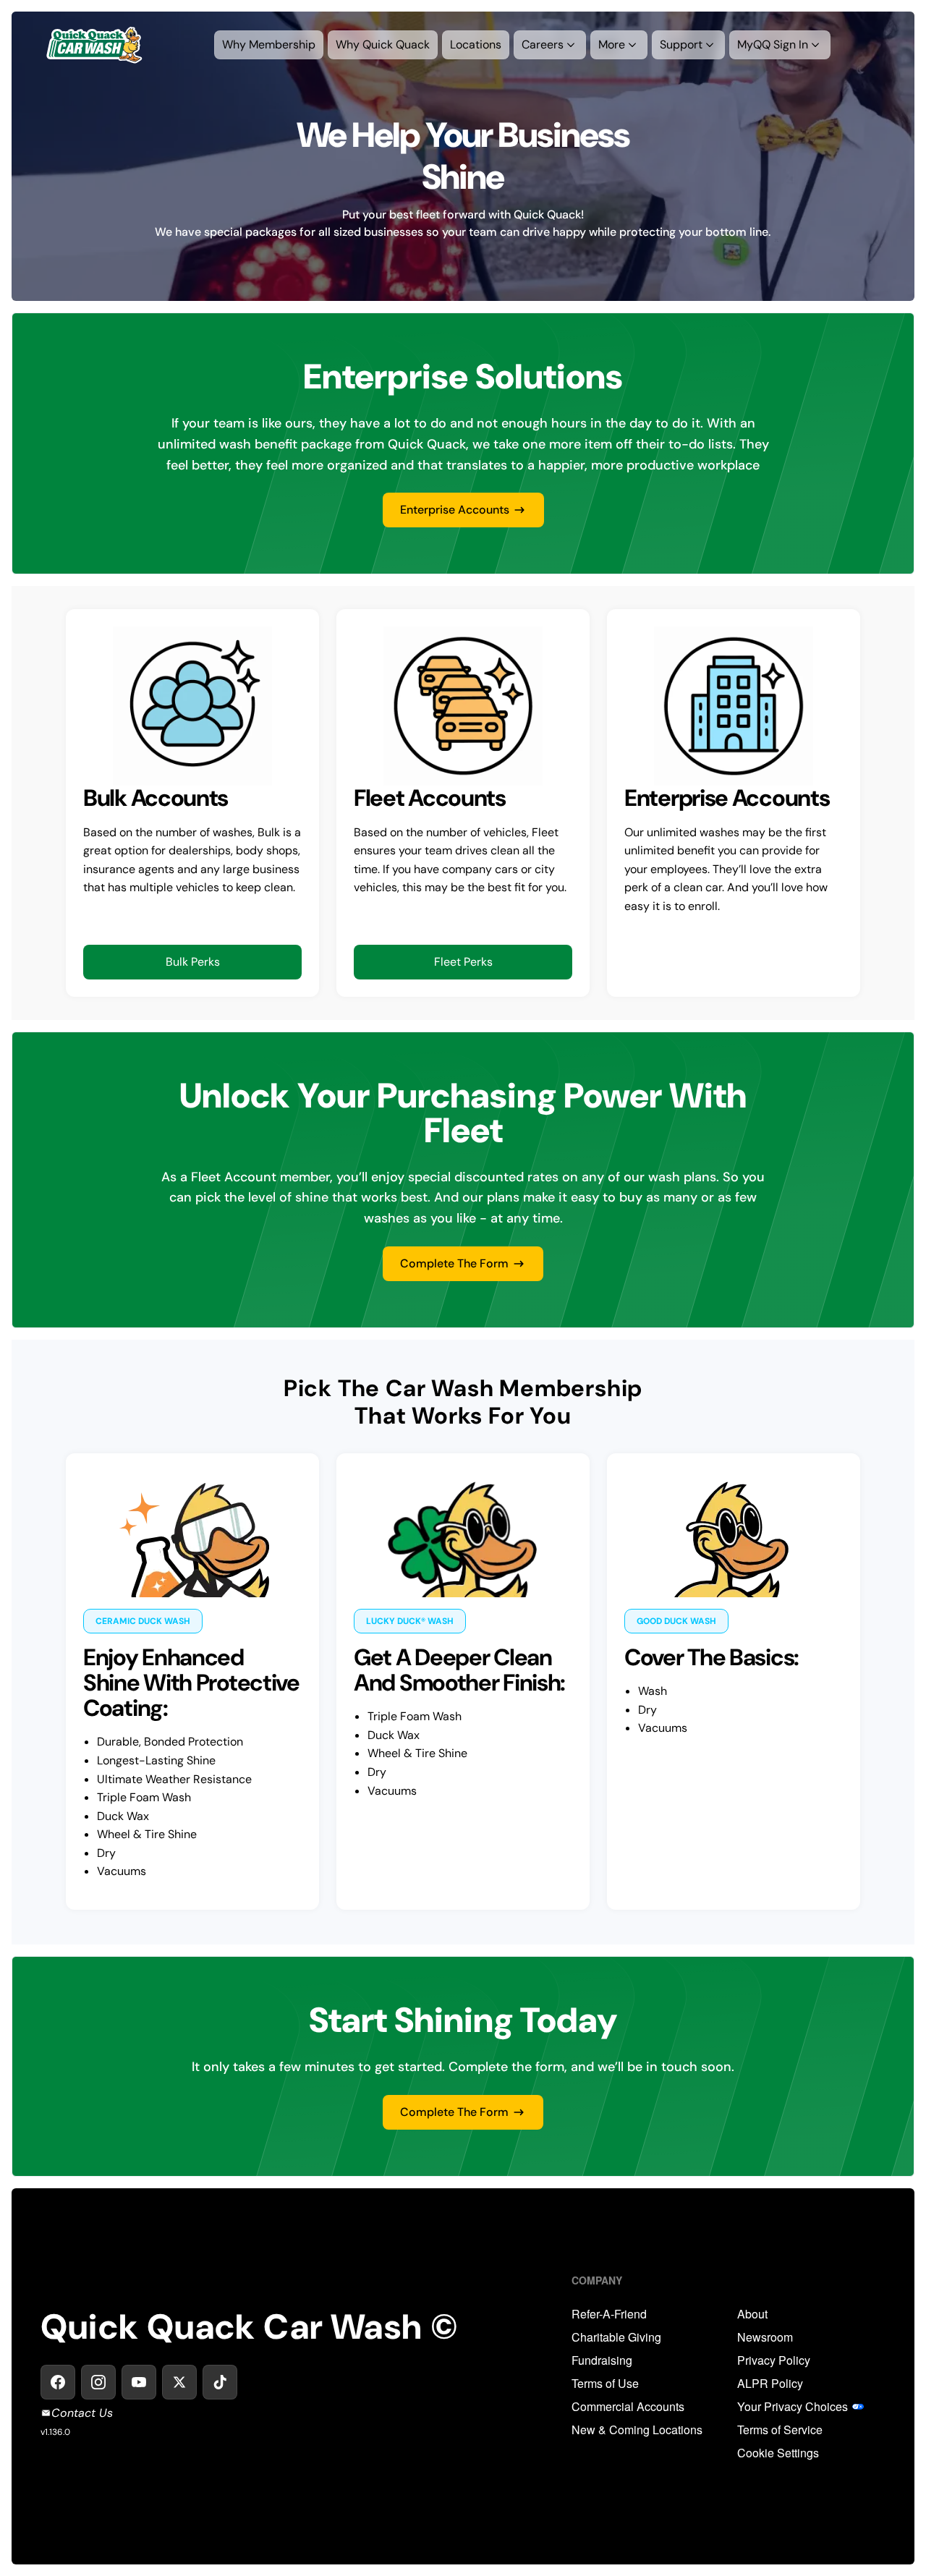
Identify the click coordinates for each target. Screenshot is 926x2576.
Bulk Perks (193, 962)
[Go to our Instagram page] (98, 2382)
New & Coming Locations (637, 2430)
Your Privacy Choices (793, 2407)
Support (681, 44)
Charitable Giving (616, 2337)
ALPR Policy (770, 2384)
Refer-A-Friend (609, 2314)
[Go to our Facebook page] (58, 2382)
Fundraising (602, 2360)
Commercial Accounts (628, 2407)
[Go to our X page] (179, 2382)
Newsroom (765, 2337)
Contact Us (82, 2413)
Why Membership (269, 44)
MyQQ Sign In (773, 44)
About (752, 2314)
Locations (476, 44)
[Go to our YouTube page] (139, 2382)
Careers (543, 44)
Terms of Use (605, 2384)
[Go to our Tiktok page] (220, 2382)
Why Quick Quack (383, 44)
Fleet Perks (463, 962)
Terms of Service (780, 2430)
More (612, 44)
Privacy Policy (774, 2360)
